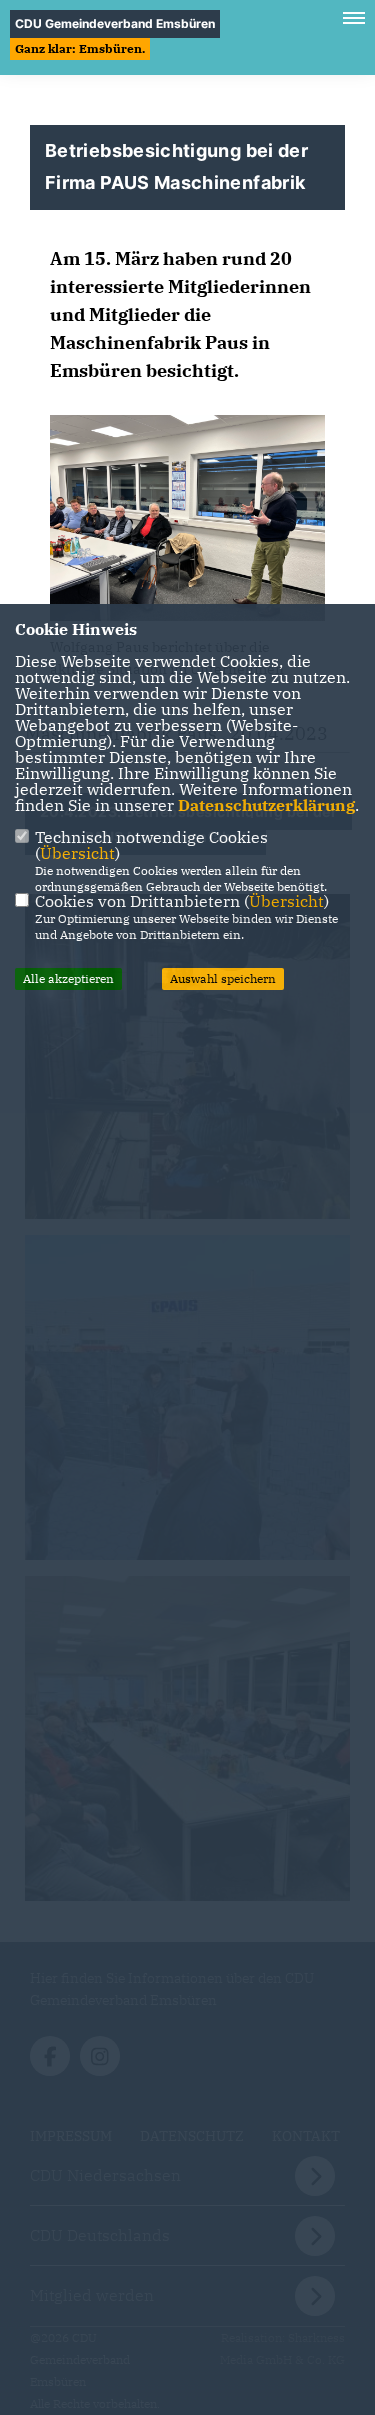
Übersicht (77, 853)
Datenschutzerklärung (266, 805)
